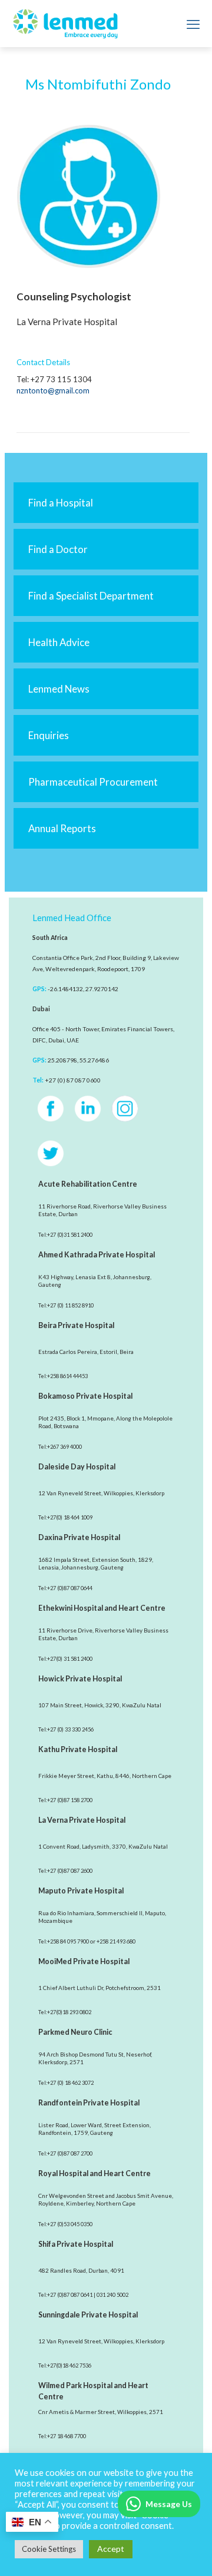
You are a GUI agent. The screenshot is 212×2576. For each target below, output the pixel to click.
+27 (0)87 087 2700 (70, 2153)
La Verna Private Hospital (82, 1820)
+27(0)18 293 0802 (69, 2012)
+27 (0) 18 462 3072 (70, 2083)
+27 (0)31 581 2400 (70, 1235)
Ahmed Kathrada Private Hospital (97, 1255)
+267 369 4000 (64, 1447)
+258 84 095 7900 (68, 1941)
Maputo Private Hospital (81, 1891)
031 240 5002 (112, 2295)
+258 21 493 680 (116, 1941)
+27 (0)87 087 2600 (70, 1871)
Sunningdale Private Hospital (88, 2315)
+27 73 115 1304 (61, 379)
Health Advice (59, 642)
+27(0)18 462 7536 (69, 2365)
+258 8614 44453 (67, 1376)
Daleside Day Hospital (77, 1467)
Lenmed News (59, 689)
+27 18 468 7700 (67, 2436)
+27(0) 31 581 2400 (70, 1659)
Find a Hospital (61, 503)
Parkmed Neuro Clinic (75, 2032)
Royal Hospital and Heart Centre (95, 2173)
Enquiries (49, 735)
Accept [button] (111, 2549)
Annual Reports (62, 828)
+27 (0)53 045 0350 (70, 2224)
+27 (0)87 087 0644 (70, 1588)
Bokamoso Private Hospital (85, 1396)
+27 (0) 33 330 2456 (70, 1729)
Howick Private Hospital (80, 1679)
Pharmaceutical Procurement (93, 782)
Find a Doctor (58, 549)
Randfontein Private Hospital (89, 2103)
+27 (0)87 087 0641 (70, 2295)
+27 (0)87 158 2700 (70, 1800)
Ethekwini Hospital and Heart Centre (102, 1608)
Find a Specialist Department (91, 596)
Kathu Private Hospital (78, 1749)
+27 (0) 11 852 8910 (70, 1305)
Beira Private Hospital (76, 1325)
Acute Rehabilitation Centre (88, 1184)
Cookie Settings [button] (49, 2549)
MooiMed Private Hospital (84, 1961)
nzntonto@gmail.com (53, 390)
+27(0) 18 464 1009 (70, 1517)
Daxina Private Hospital (79, 1537)
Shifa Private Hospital (76, 2244)
